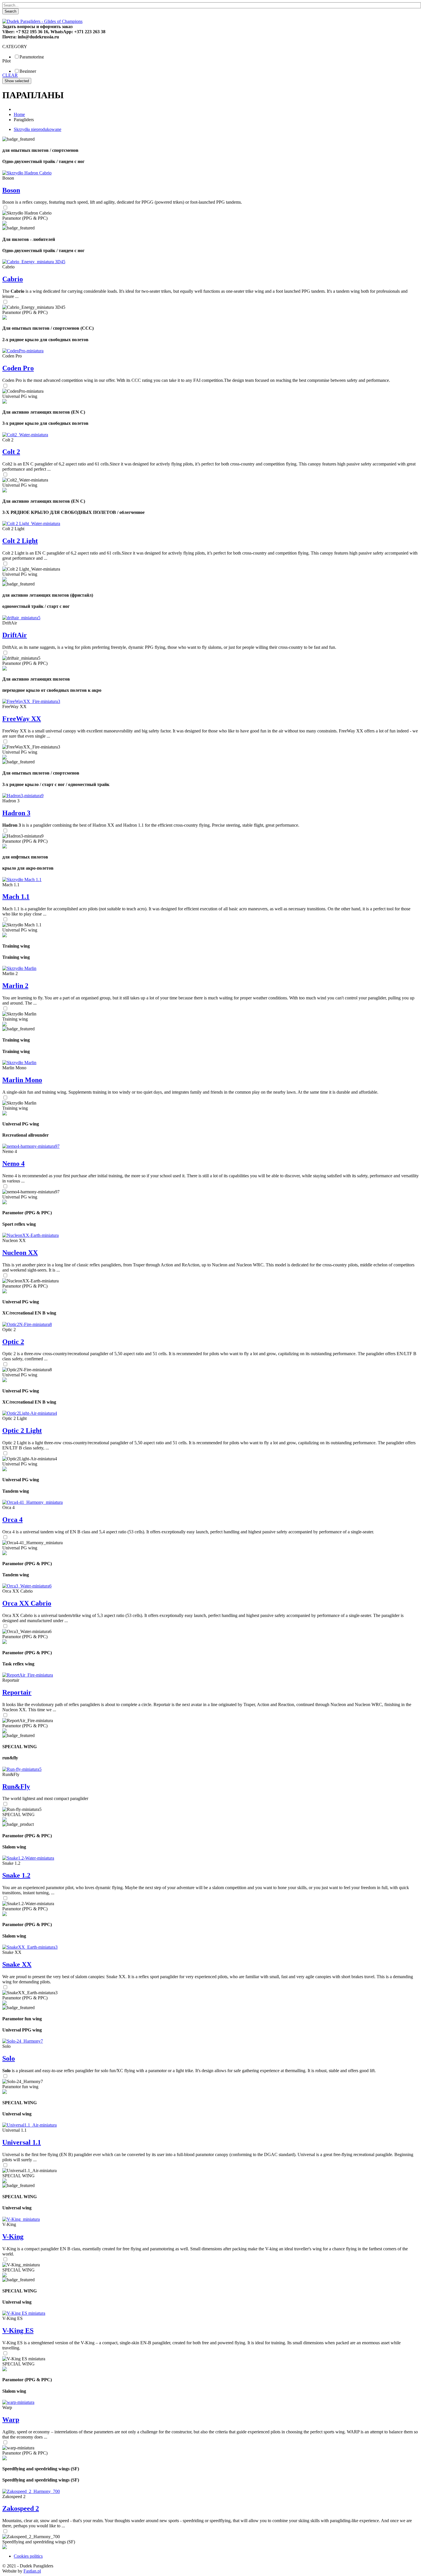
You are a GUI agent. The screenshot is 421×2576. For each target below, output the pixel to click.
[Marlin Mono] (19, 1063)
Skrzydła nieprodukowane (38, 129)
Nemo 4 (13, 1164)
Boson (11, 190)
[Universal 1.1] (29, 2125)
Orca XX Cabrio (27, 1603)
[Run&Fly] (22, 1769)
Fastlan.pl (32, 2571)
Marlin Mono (22, 1080)
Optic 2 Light (22, 1431)
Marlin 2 (15, 986)
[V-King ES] (24, 2313)
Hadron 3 (16, 813)
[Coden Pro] (23, 351)
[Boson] (27, 173)
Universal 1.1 (22, 2142)
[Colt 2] (25, 435)
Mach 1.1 (16, 897)
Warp (11, 2420)
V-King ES (18, 2331)
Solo (9, 2058)
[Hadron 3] (23, 796)
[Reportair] (28, 1675)
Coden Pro (18, 368)
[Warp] (18, 2402)
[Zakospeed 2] (31, 2491)
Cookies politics (28, 2556)
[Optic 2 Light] (30, 1413)
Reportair (17, 1692)
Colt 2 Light (20, 541)
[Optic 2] (27, 1324)
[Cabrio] (34, 262)
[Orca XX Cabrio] (27, 1586)
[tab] (210, 47)
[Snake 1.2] (28, 1858)
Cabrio (13, 279)
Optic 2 (13, 1342)
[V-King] (21, 2219)
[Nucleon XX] (31, 1235)
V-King (13, 2237)
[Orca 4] (33, 1502)
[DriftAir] (21, 618)
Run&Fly (16, 1787)
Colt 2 (11, 452)
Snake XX (17, 1964)
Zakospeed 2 (21, 2508)
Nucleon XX (20, 1253)
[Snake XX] (30, 1947)
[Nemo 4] (31, 1146)
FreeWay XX (22, 719)
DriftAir (15, 635)
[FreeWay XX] (31, 701)
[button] (7, 522)
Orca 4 (12, 1520)
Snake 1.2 (16, 1875)
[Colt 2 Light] (31, 523)
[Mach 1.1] (22, 880)
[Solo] (23, 2041)
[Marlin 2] (19, 968)
